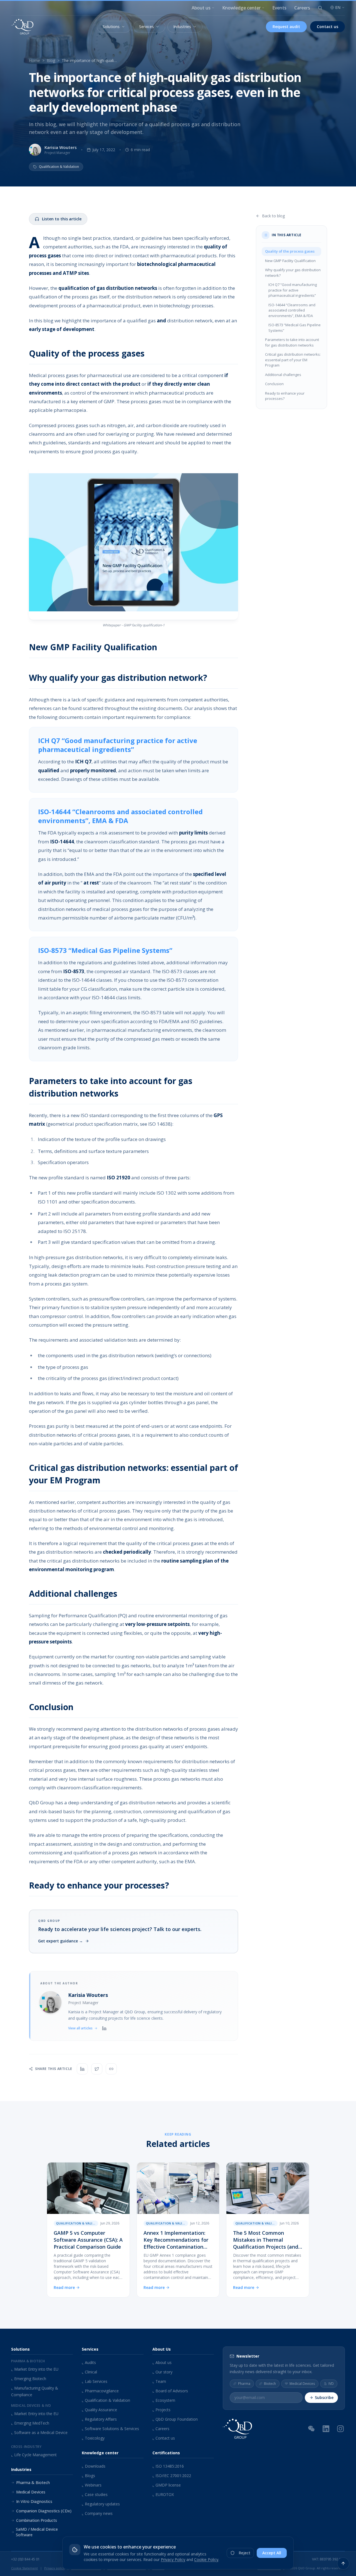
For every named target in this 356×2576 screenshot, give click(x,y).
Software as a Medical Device (39, 2432)
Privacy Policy (173, 2559)
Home (34, 60)
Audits (89, 2362)
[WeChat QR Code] (311, 2428)
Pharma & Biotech (33, 2482)
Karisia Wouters (88, 1995)
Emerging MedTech (30, 2423)
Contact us (327, 27)
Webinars (92, 2485)
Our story (162, 2372)
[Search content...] (320, 8)
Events (279, 8)
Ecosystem (164, 2400)
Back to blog (273, 216)
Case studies (95, 2494)
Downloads (94, 2466)
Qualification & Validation (106, 2400)
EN (338, 7)
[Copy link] (111, 2069)
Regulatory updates (101, 2504)
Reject (244, 2553)
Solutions (111, 27)
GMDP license (167, 2485)
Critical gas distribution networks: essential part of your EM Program (293, 360)
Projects (161, 2410)
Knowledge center (241, 8)
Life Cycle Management (34, 2455)
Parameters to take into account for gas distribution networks (292, 342)
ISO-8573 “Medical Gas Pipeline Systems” (295, 328)
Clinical (89, 2372)
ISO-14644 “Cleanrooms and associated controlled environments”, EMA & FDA (292, 310)
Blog (51, 60)
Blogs (88, 2476)
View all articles (80, 2028)
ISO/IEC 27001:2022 (172, 2476)
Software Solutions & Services (110, 2429)
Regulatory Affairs (99, 2419)
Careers (302, 8)
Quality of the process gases (290, 251)
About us (201, 8)
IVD (331, 2383)
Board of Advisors (170, 2391)
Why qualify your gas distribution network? (293, 273)
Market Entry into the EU (35, 2369)
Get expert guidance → (60, 1941)
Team (159, 2381)
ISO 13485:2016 (168, 2466)
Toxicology (93, 2438)
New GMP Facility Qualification (290, 261)
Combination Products (37, 2520)
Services (146, 27)
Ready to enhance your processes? (285, 396)
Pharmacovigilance (100, 2391)
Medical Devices (31, 2492)
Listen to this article (62, 219)
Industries (182, 27)
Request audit (286, 27)
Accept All (272, 2553)
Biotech (270, 2383)
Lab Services (95, 2381)
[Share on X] (97, 2069)
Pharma (244, 2383)
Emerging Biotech (29, 2379)
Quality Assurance (99, 2410)
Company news (97, 2513)
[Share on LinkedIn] (82, 2069)
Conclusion (274, 384)
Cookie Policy (206, 2559)
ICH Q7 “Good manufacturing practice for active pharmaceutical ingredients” (293, 290)
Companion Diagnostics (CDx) (44, 2511)
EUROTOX (163, 2494)
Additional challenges (283, 375)
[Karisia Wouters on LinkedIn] (104, 2028)
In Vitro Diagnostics (34, 2501)
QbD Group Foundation (175, 2419)
